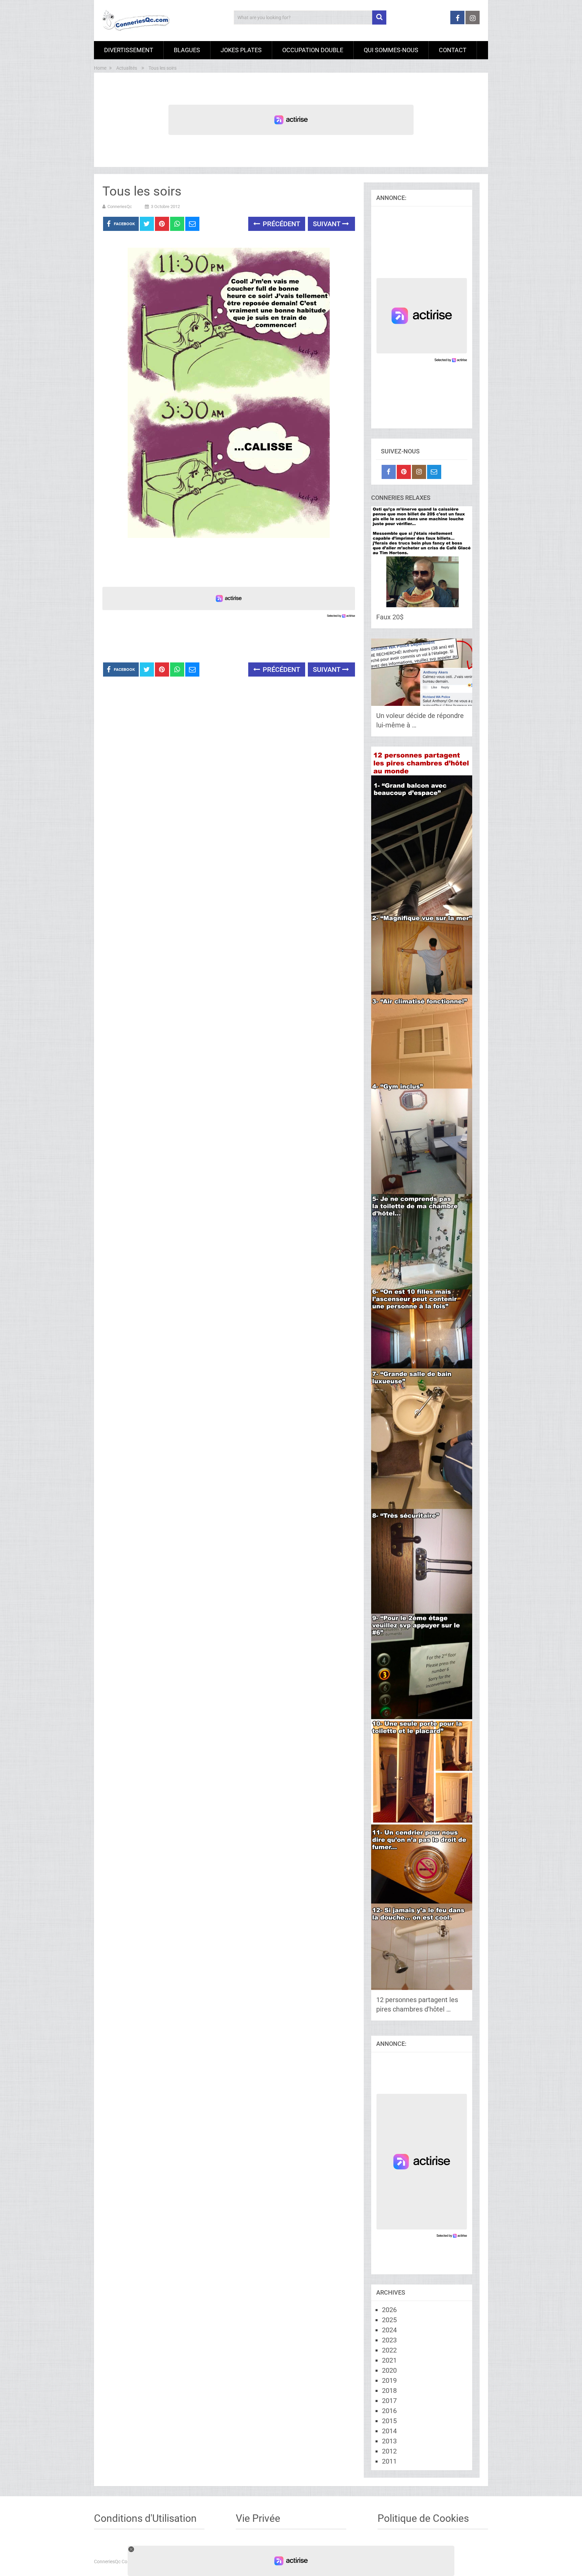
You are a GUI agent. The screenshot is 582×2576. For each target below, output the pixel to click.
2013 (389, 2441)
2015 (389, 2421)
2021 (389, 2360)
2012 (389, 2451)
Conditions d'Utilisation (145, 2518)
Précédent (281, 224)
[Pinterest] (404, 472)
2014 (389, 2431)
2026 (389, 2310)
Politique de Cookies (423, 2518)
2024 (389, 2330)
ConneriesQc (120, 207)
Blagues (187, 50)
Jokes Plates (241, 50)
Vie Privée (258, 2518)
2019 (389, 2380)
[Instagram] (419, 472)
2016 (389, 2411)
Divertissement (129, 50)
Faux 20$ (390, 617)
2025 (389, 2320)
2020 (389, 2370)
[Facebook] (389, 472)
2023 (389, 2340)
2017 (389, 2401)
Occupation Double (313, 50)
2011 (389, 2461)
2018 (389, 2391)
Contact (453, 50)
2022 (389, 2350)
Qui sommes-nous (391, 50)
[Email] (434, 472)
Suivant (328, 224)
